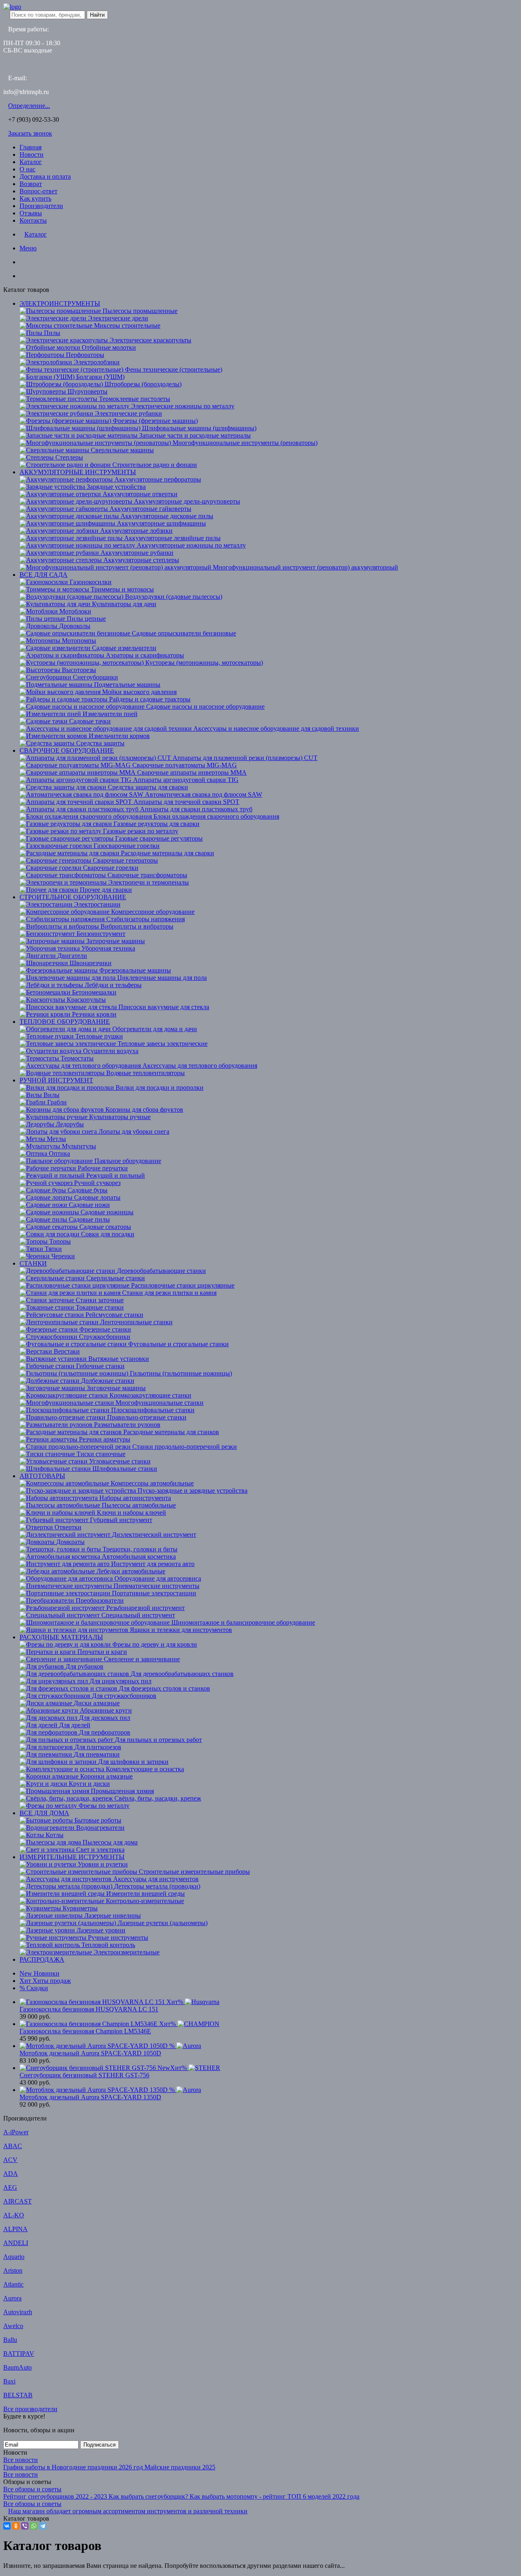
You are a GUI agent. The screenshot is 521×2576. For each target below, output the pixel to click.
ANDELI (16, 2243)
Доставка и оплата (45, 176)
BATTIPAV (19, 2354)
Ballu (10, 2340)
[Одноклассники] (16, 2526)
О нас (27, 169)
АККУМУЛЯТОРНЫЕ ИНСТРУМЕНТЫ (78, 472)
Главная (31, 147)
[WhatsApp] (34, 2526)
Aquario (14, 2257)
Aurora (12, 2298)
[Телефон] (22, 262)
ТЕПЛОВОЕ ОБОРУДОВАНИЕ (65, 1022)
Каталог (31, 162)
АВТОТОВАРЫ (42, 1476)
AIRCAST (18, 2201)
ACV (10, 2160)
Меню (28, 248)
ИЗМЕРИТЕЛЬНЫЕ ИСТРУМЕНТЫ (72, 1857)
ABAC (13, 2146)
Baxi (9, 2381)
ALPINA (15, 2229)
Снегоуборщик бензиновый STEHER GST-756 (84, 2075)
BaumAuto (18, 2367)
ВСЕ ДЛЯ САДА (44, 575)
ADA (11, 2174)
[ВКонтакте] (7, 2526)
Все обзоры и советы (32, 2489)
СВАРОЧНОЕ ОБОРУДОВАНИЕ (67, 750)
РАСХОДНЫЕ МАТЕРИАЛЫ (61, 1637)
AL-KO (14, 2215)
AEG (10, 2187)
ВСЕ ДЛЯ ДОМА (44, 1813)
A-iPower (16, 2132)
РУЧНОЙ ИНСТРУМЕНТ (56, 1080)
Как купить (35, 198)
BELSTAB (18, 2395)
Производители (41, 206)
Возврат (31, 184)
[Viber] (25, 2526)
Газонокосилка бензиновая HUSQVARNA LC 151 (89, 2009)
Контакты (33, 220)
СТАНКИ (33, 1263)
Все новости (21, 2460)
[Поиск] (22, 276)
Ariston (13, 2270)
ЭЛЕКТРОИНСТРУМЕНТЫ (60, 303)
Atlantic (13, 2284)
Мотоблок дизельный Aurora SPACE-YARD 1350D (90, 2097)
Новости (32, 154)
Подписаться (100, 2445)
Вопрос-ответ (38, 191)
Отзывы (31, 213)
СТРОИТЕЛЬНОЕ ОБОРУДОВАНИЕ (73, 897)
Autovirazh (18, 2312)
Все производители (30, 2409)
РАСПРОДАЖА (42, 1959)
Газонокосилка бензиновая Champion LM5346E (85, 2031)
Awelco (13, 2326)
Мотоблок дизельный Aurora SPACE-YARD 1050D (90, 2053)
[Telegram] (43, 2526)
